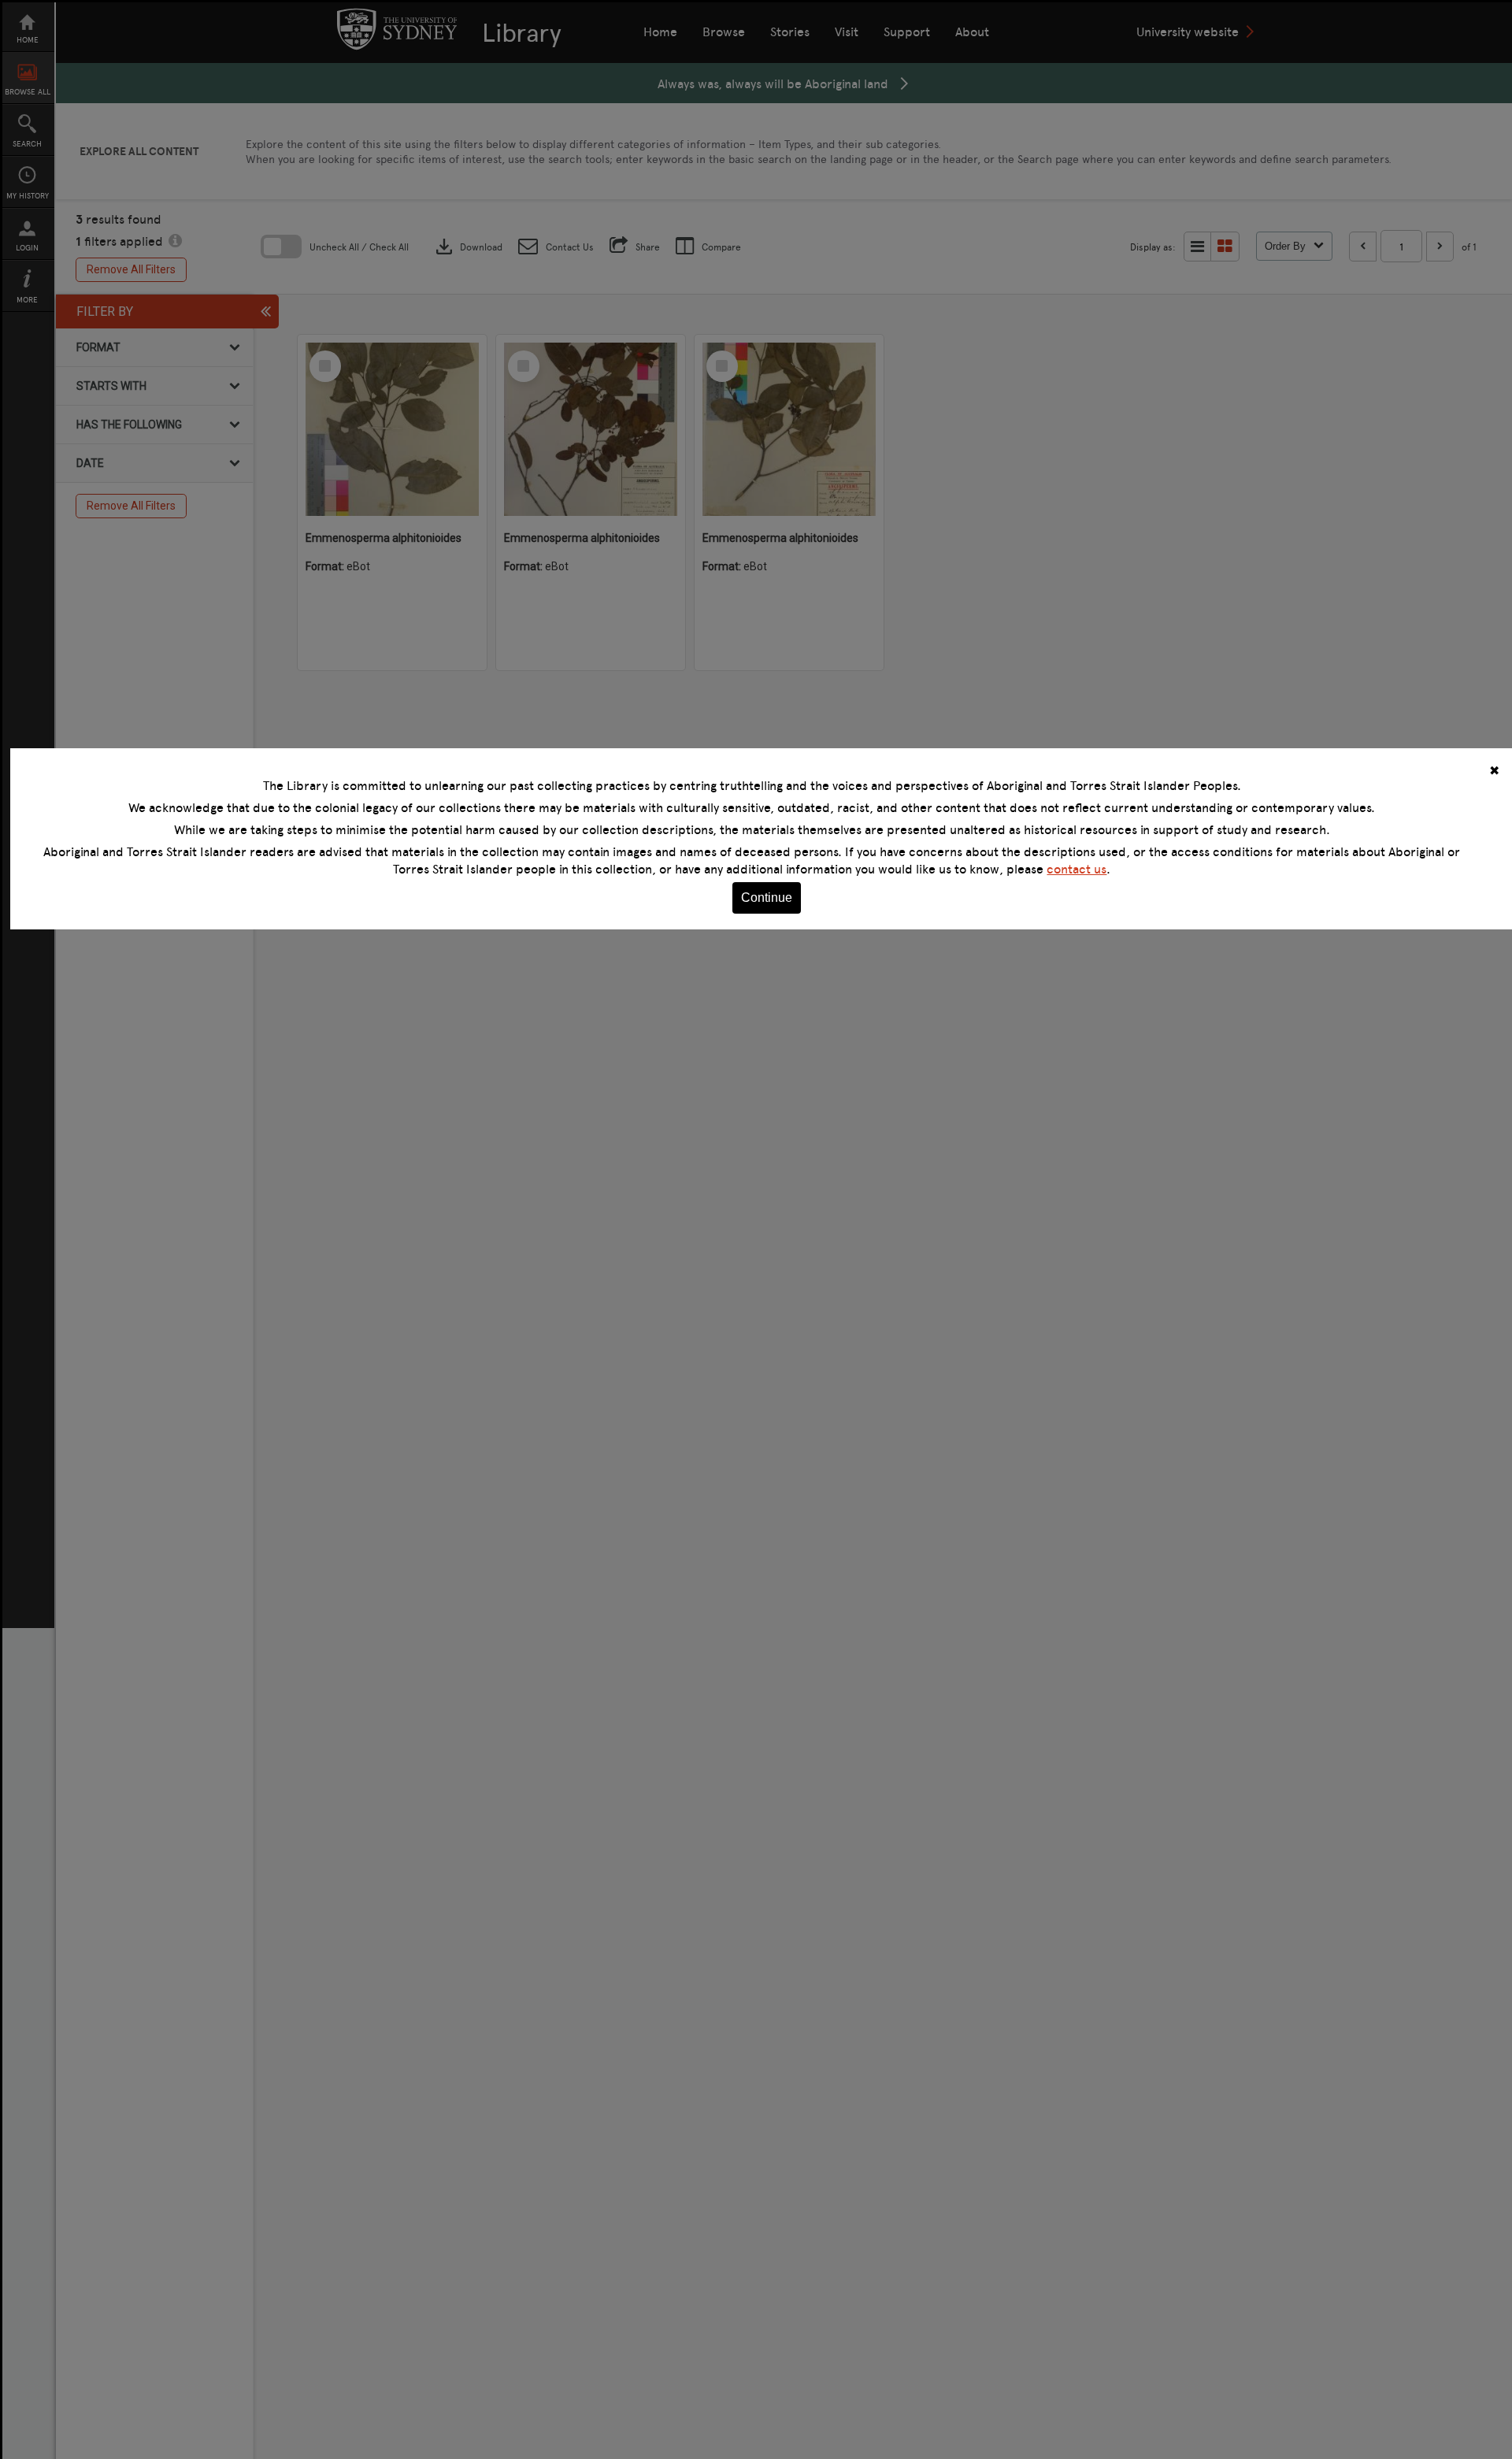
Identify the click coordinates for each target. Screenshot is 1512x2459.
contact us (1077, 869)
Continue (767, 898)
